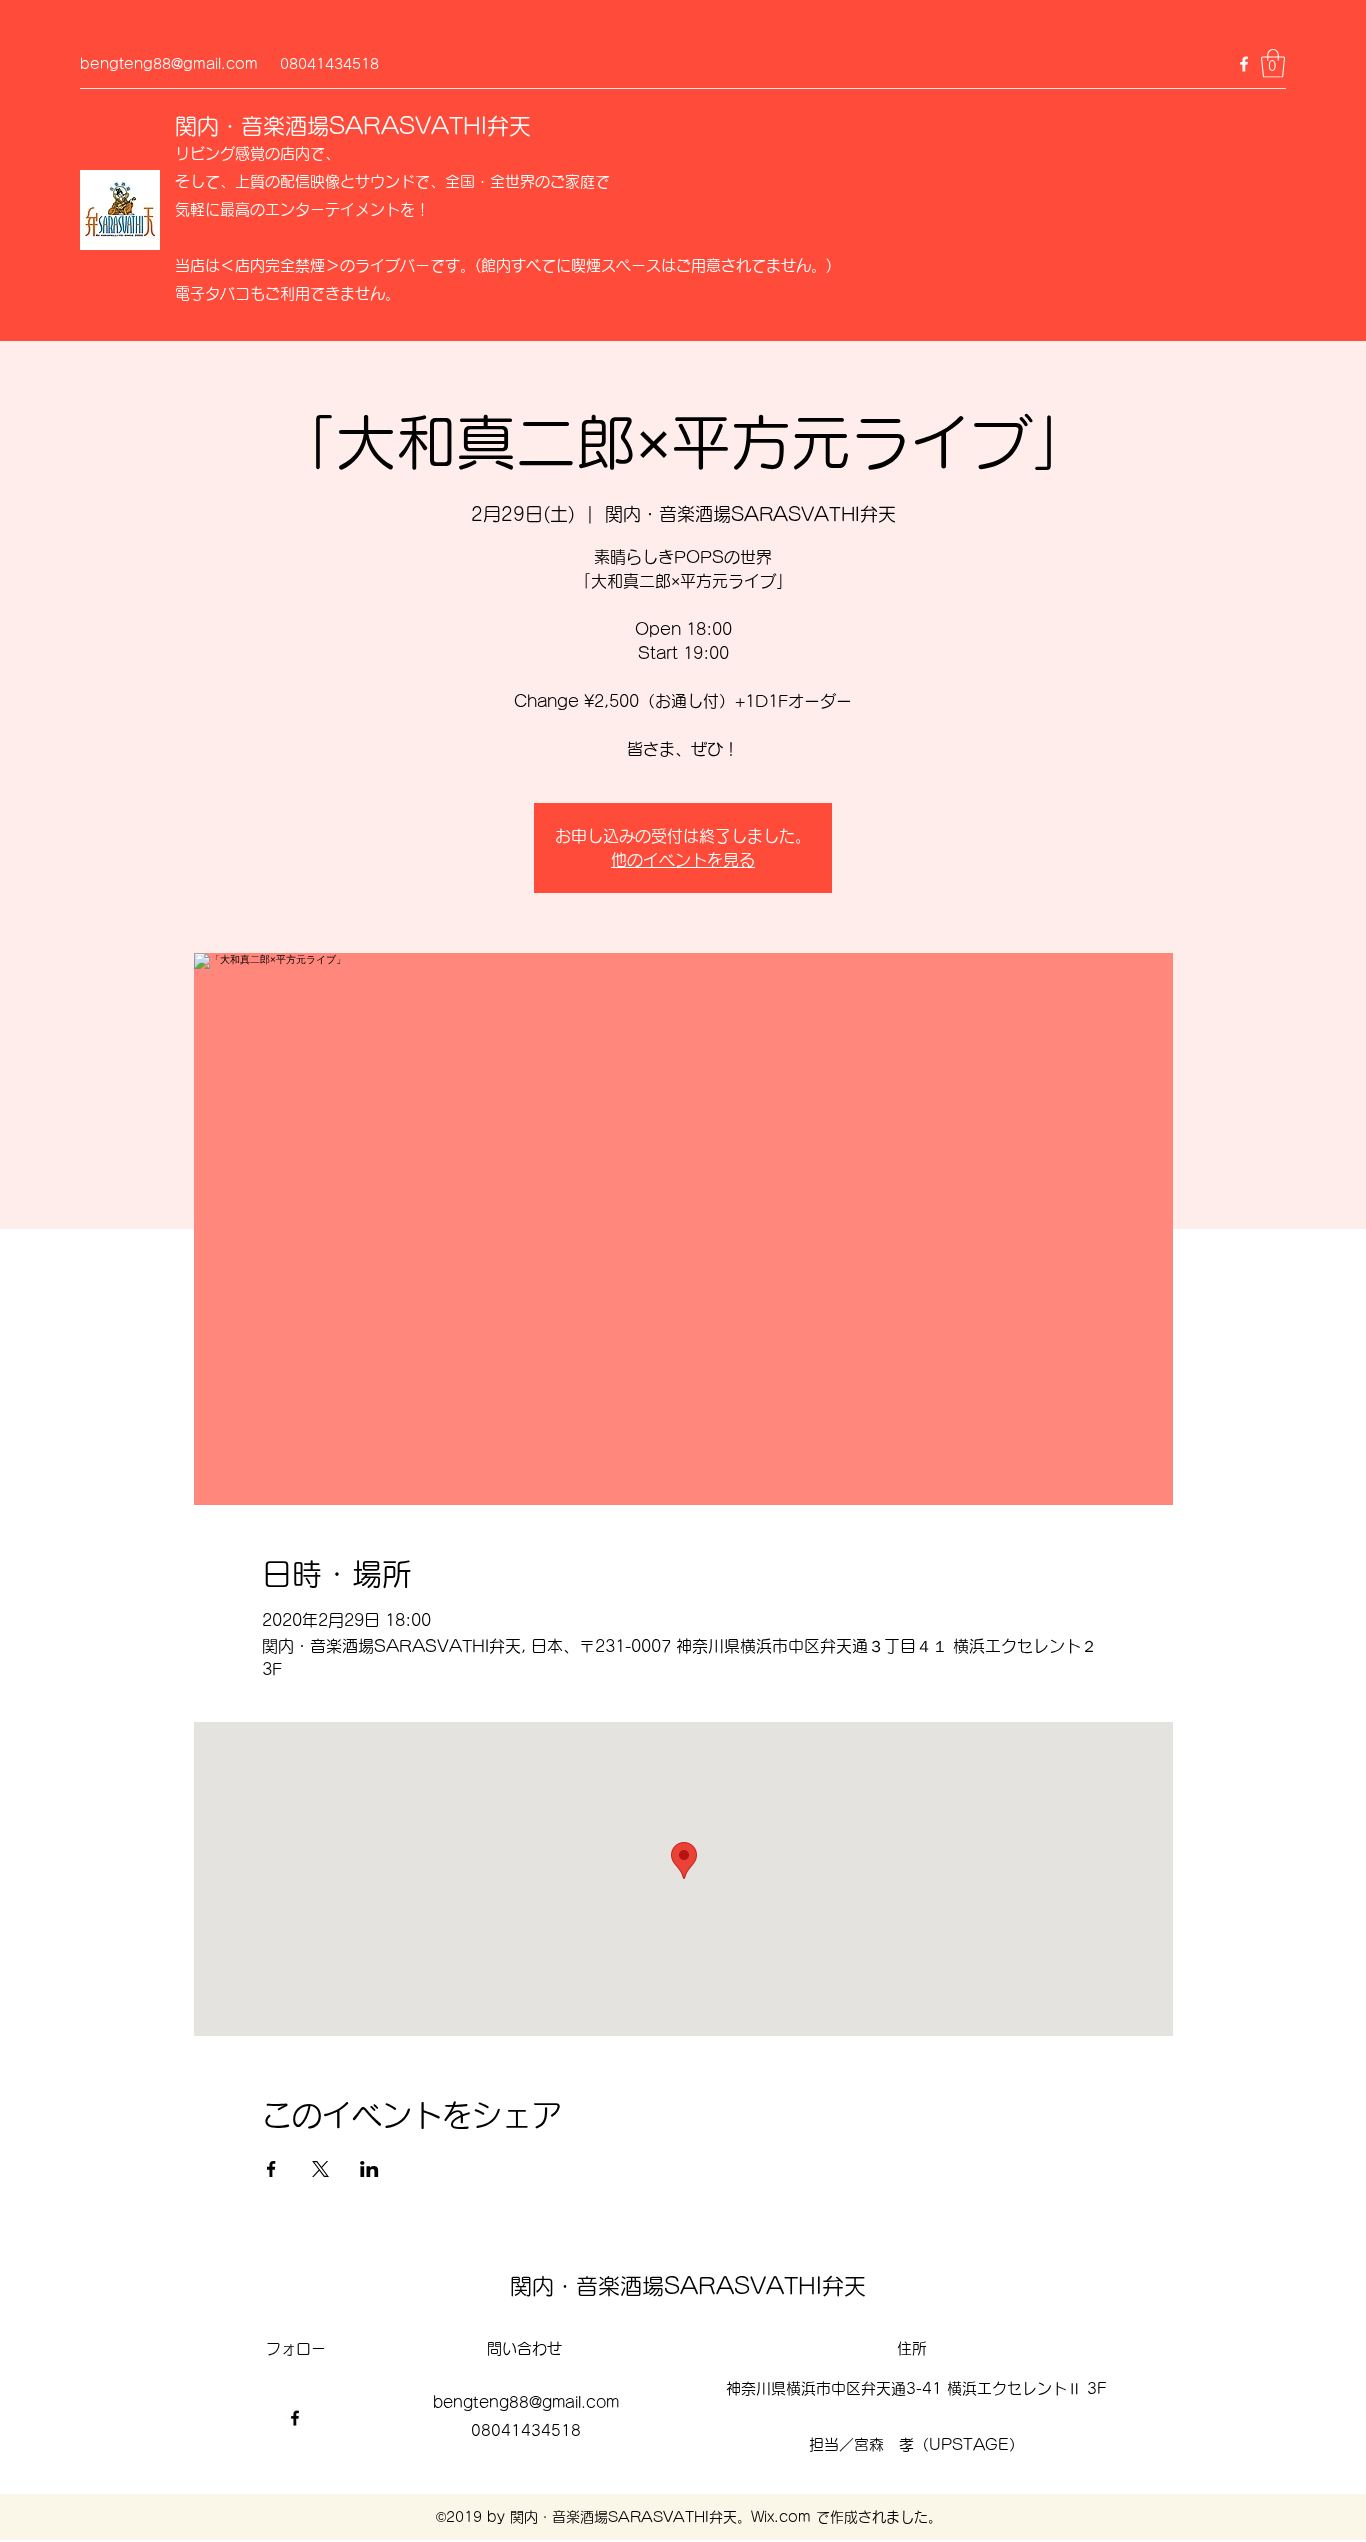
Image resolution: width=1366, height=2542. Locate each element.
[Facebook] (1244, 64)
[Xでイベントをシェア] (320, 2169)
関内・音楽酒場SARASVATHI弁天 (353, 126)
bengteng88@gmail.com (169, 64)
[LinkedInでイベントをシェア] (369, 2169)
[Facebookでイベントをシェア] (271, 2169)
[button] (1273, 63)
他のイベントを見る (683, 860)
